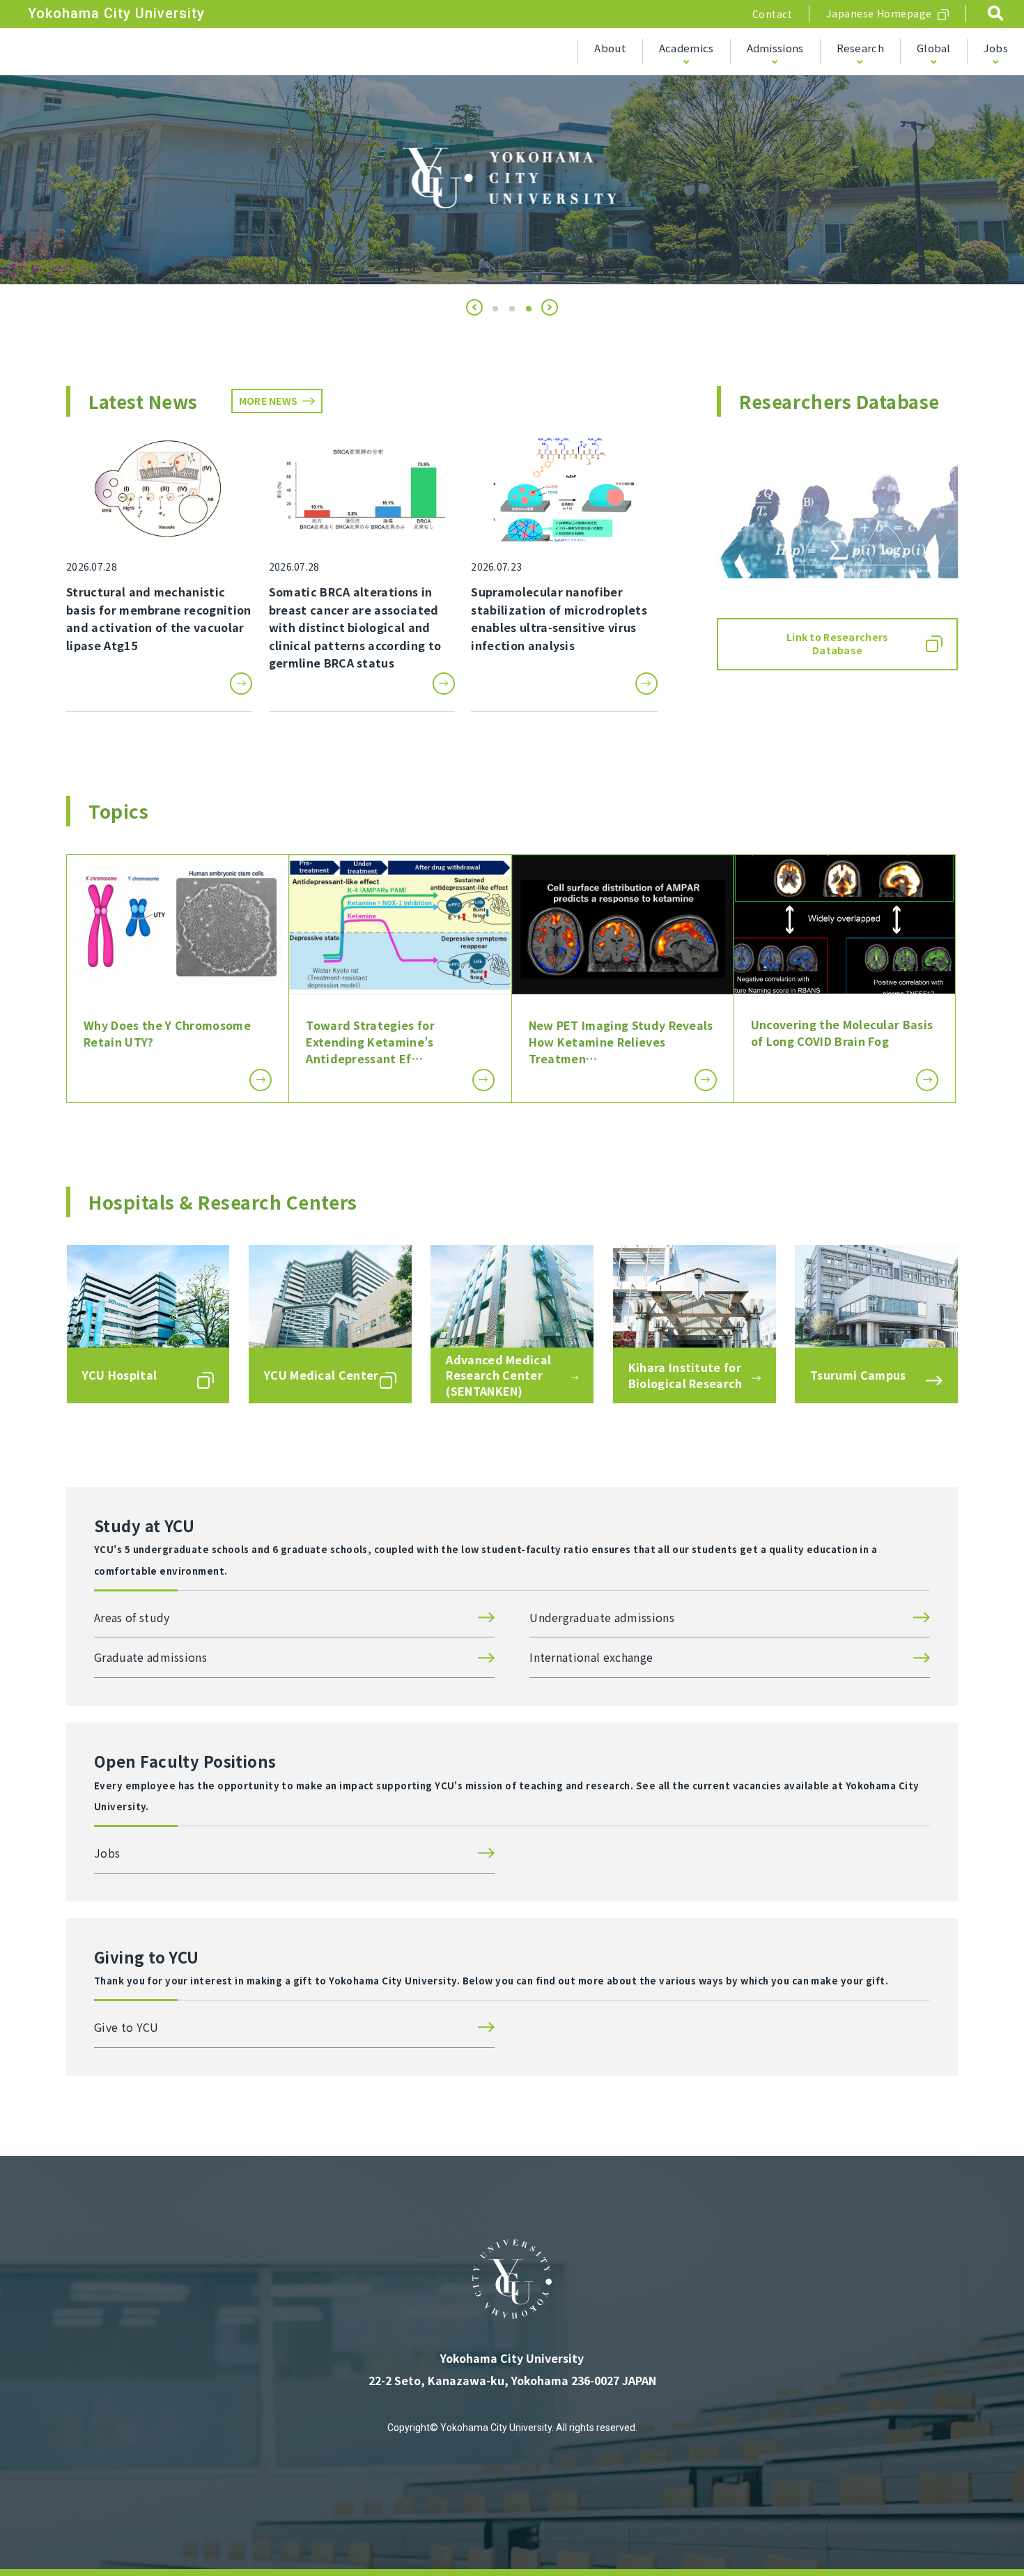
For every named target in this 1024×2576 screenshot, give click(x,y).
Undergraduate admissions (602, 1617)
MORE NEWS (269, 401)
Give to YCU (126, 2027)
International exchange (591, 1657)
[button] (474, 307)
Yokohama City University (116, 13)
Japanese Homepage (879, 13)
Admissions (775, 48)
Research (860, 48)
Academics (686, 48)
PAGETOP (975, 2529)
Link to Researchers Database (837, 644)
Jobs (996, 48)
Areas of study (132, 1617)
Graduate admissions (150, 1657)
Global (934, 48)
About (610, 48)
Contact (773, 14)
